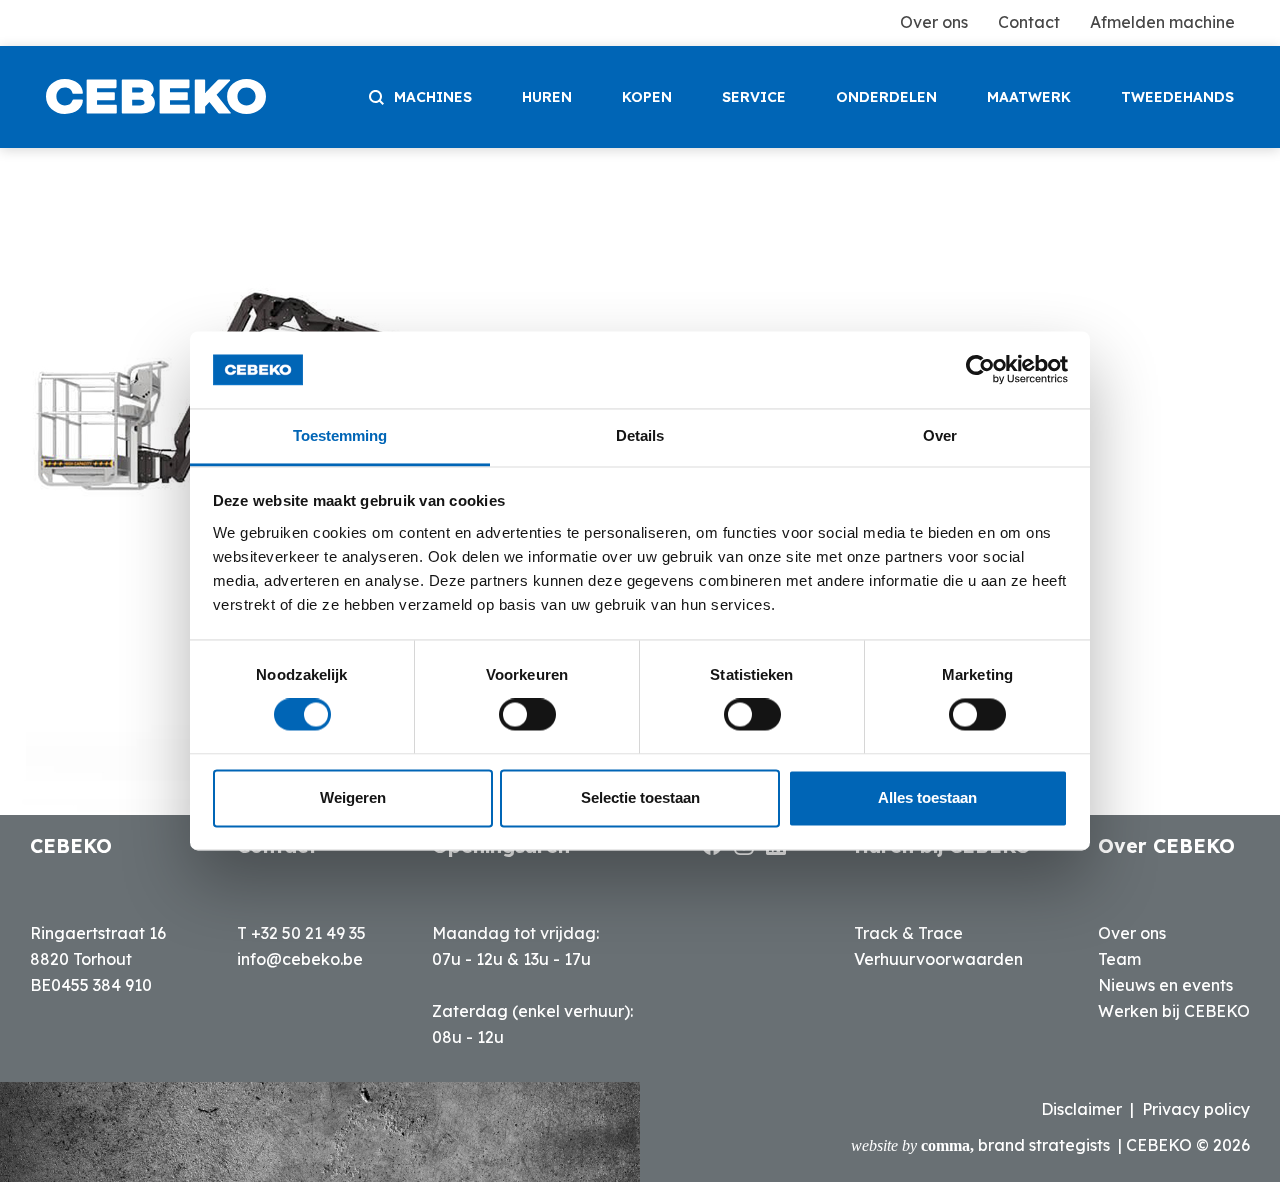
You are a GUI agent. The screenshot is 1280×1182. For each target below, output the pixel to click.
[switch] (527, 715)
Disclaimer (1081, 1109)
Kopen (647, 97)
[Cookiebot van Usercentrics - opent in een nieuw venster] (980, 370)
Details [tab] (640, 435)
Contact (1029, 22)
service (754, 97)
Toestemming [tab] (340, 435)
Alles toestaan (927, 797)
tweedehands (1177, 97)
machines (433, 97)
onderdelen (886, 97)
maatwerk (1029, 97)
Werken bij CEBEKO (1174, 1011)
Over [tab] (940, 435)
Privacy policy (1196, 1109)
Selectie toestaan (640, 797)
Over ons (934, 22)
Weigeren (353, 797)
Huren (547, 97)
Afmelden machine (1162, 22)
